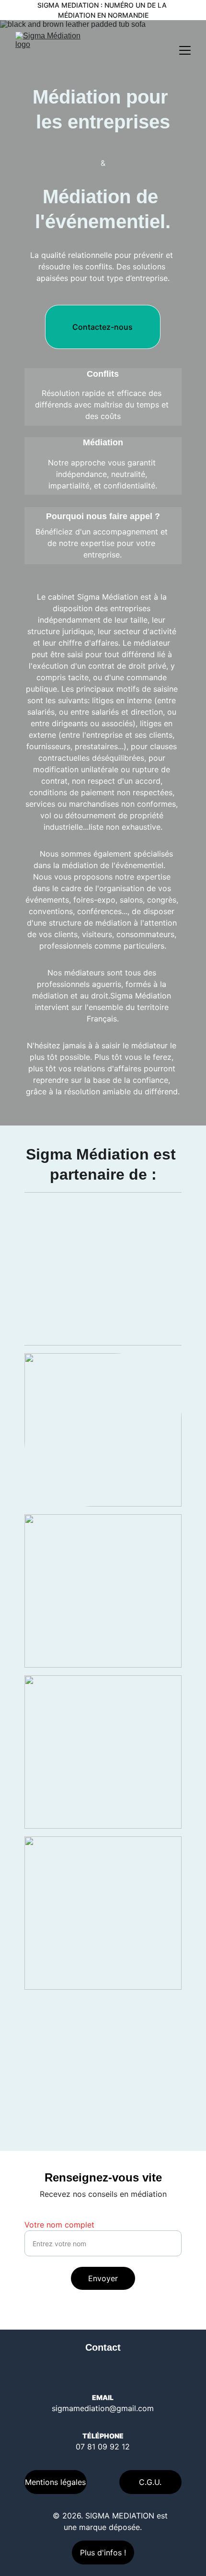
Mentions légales (55, 2482)
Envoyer (103, 2278)
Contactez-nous (103, 327)
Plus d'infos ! (103, 2553)
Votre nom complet (59, 2225)
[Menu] (185, 50)
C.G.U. (150, 2482)
